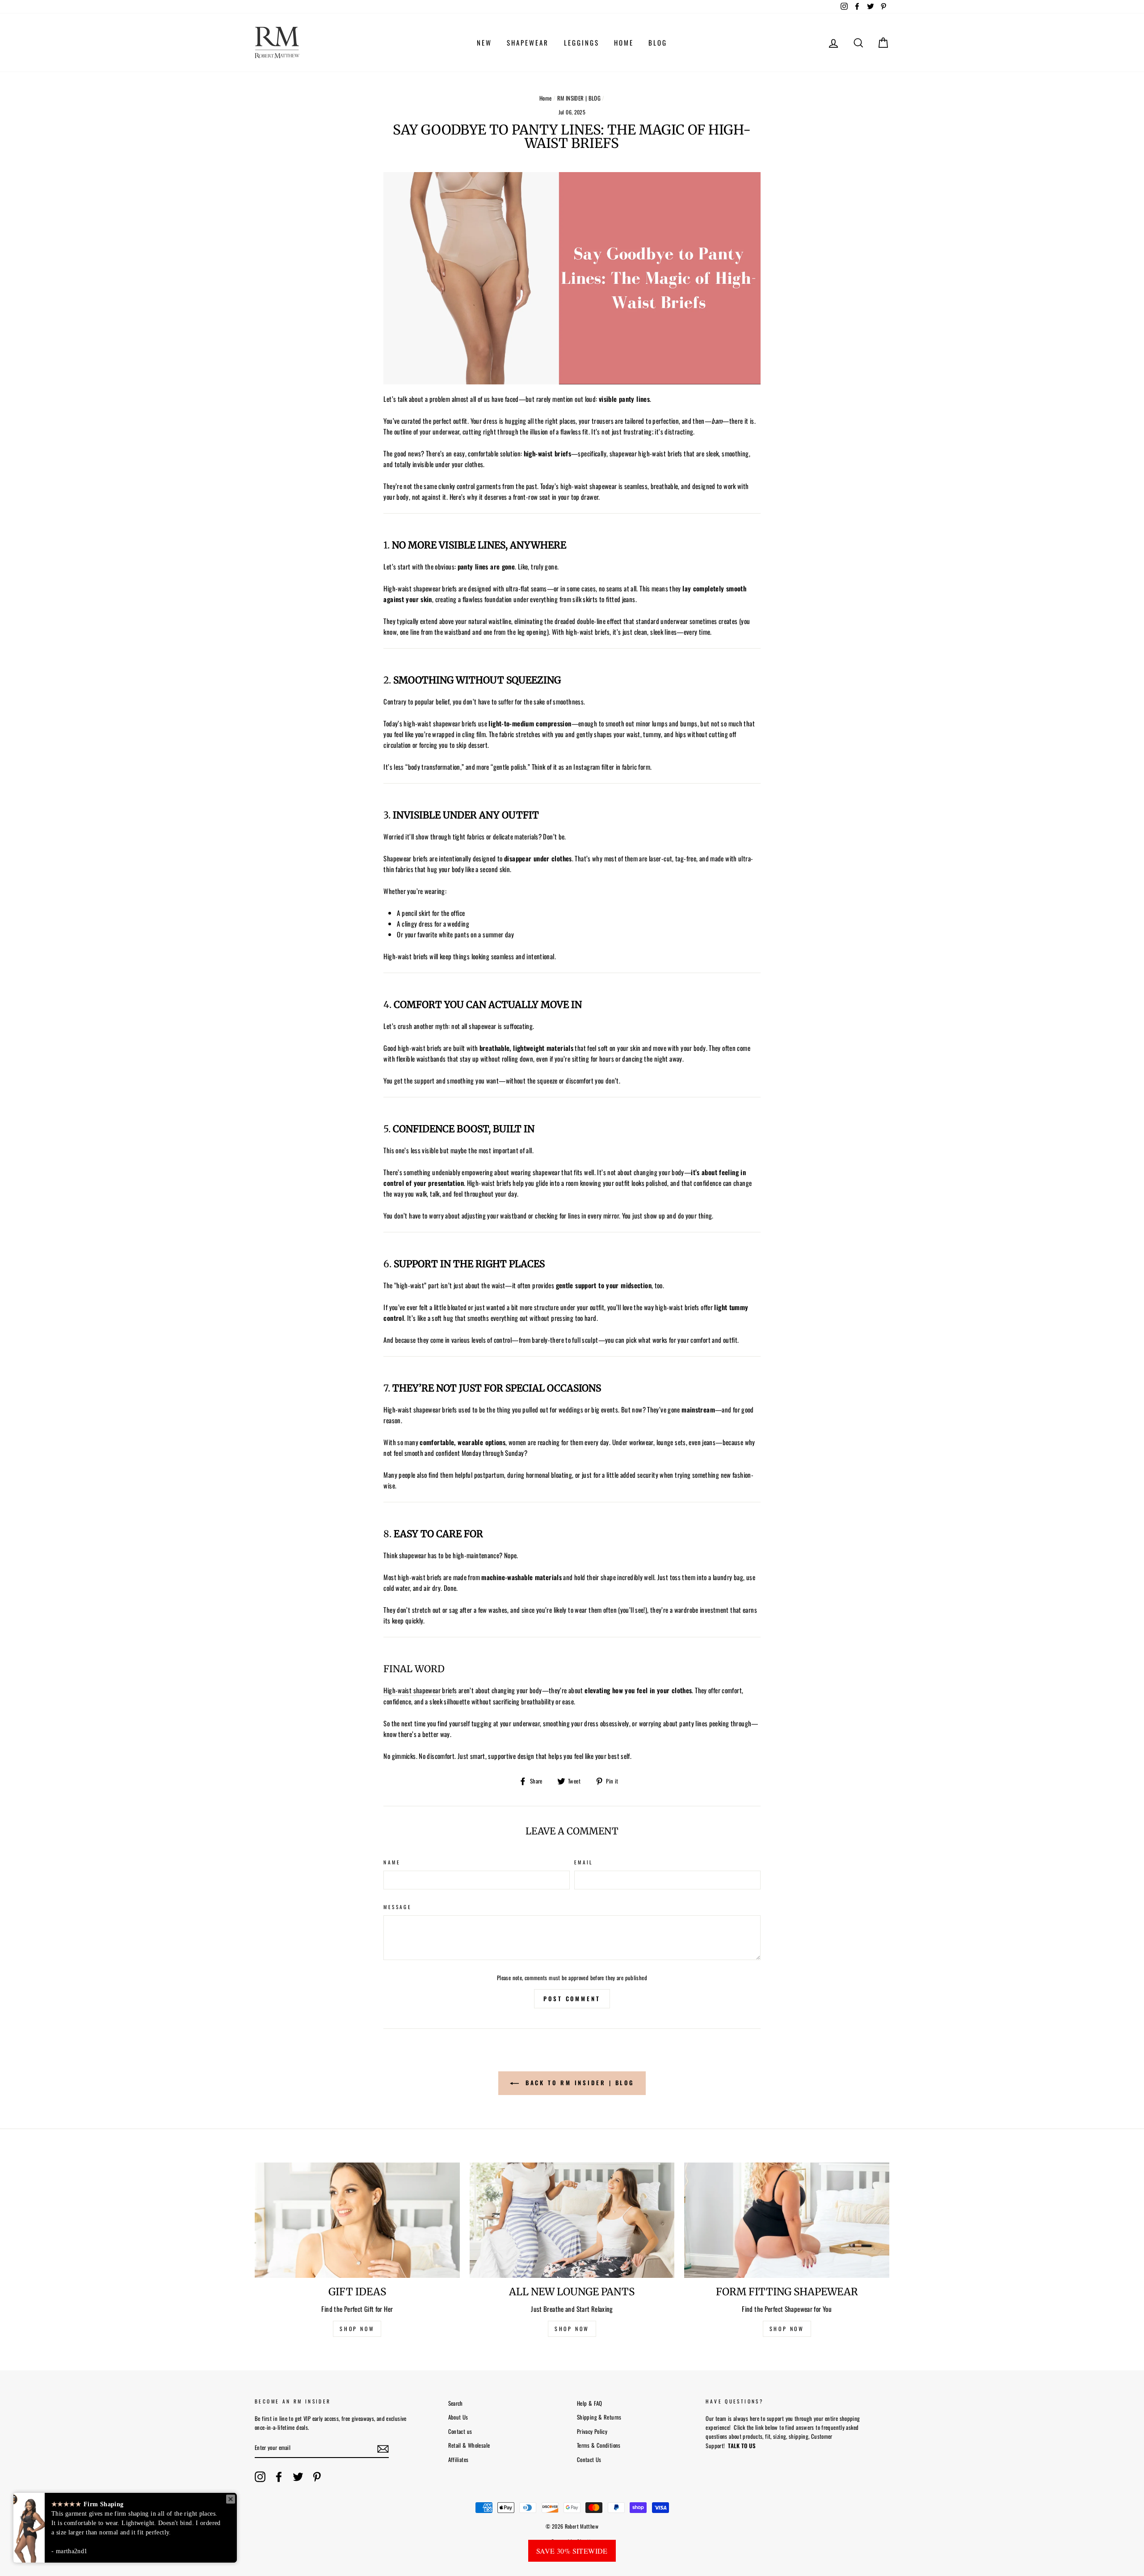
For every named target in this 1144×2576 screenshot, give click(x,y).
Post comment (572, 1998)
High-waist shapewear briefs (420, 1690)
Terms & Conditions (599, 2445)
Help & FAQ (590, 2403)
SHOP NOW (357, 2329)
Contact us (460, 2431)
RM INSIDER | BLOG (579, 98)
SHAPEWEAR (528, 42)
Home (546, 98)
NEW (484, 42)
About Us (458, 2417)
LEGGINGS (582, 42)
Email (584, 1862)
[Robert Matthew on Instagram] (260, 2477)
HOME (624, 42)
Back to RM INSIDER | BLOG (578, 2083)
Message (397, 1907)
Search (456, 2403)
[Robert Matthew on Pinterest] (317, 2477)
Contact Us (589, 2460)
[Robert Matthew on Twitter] (298, 2477)
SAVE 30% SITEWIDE (572, 2551)
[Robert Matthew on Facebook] (279, 2477)
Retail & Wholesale (469, 2445)
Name (392, 1862)
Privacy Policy (592, 2431)
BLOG (658, 42)
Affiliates (458, 2460)
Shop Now (787, 2329)
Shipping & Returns (599, 2417)
